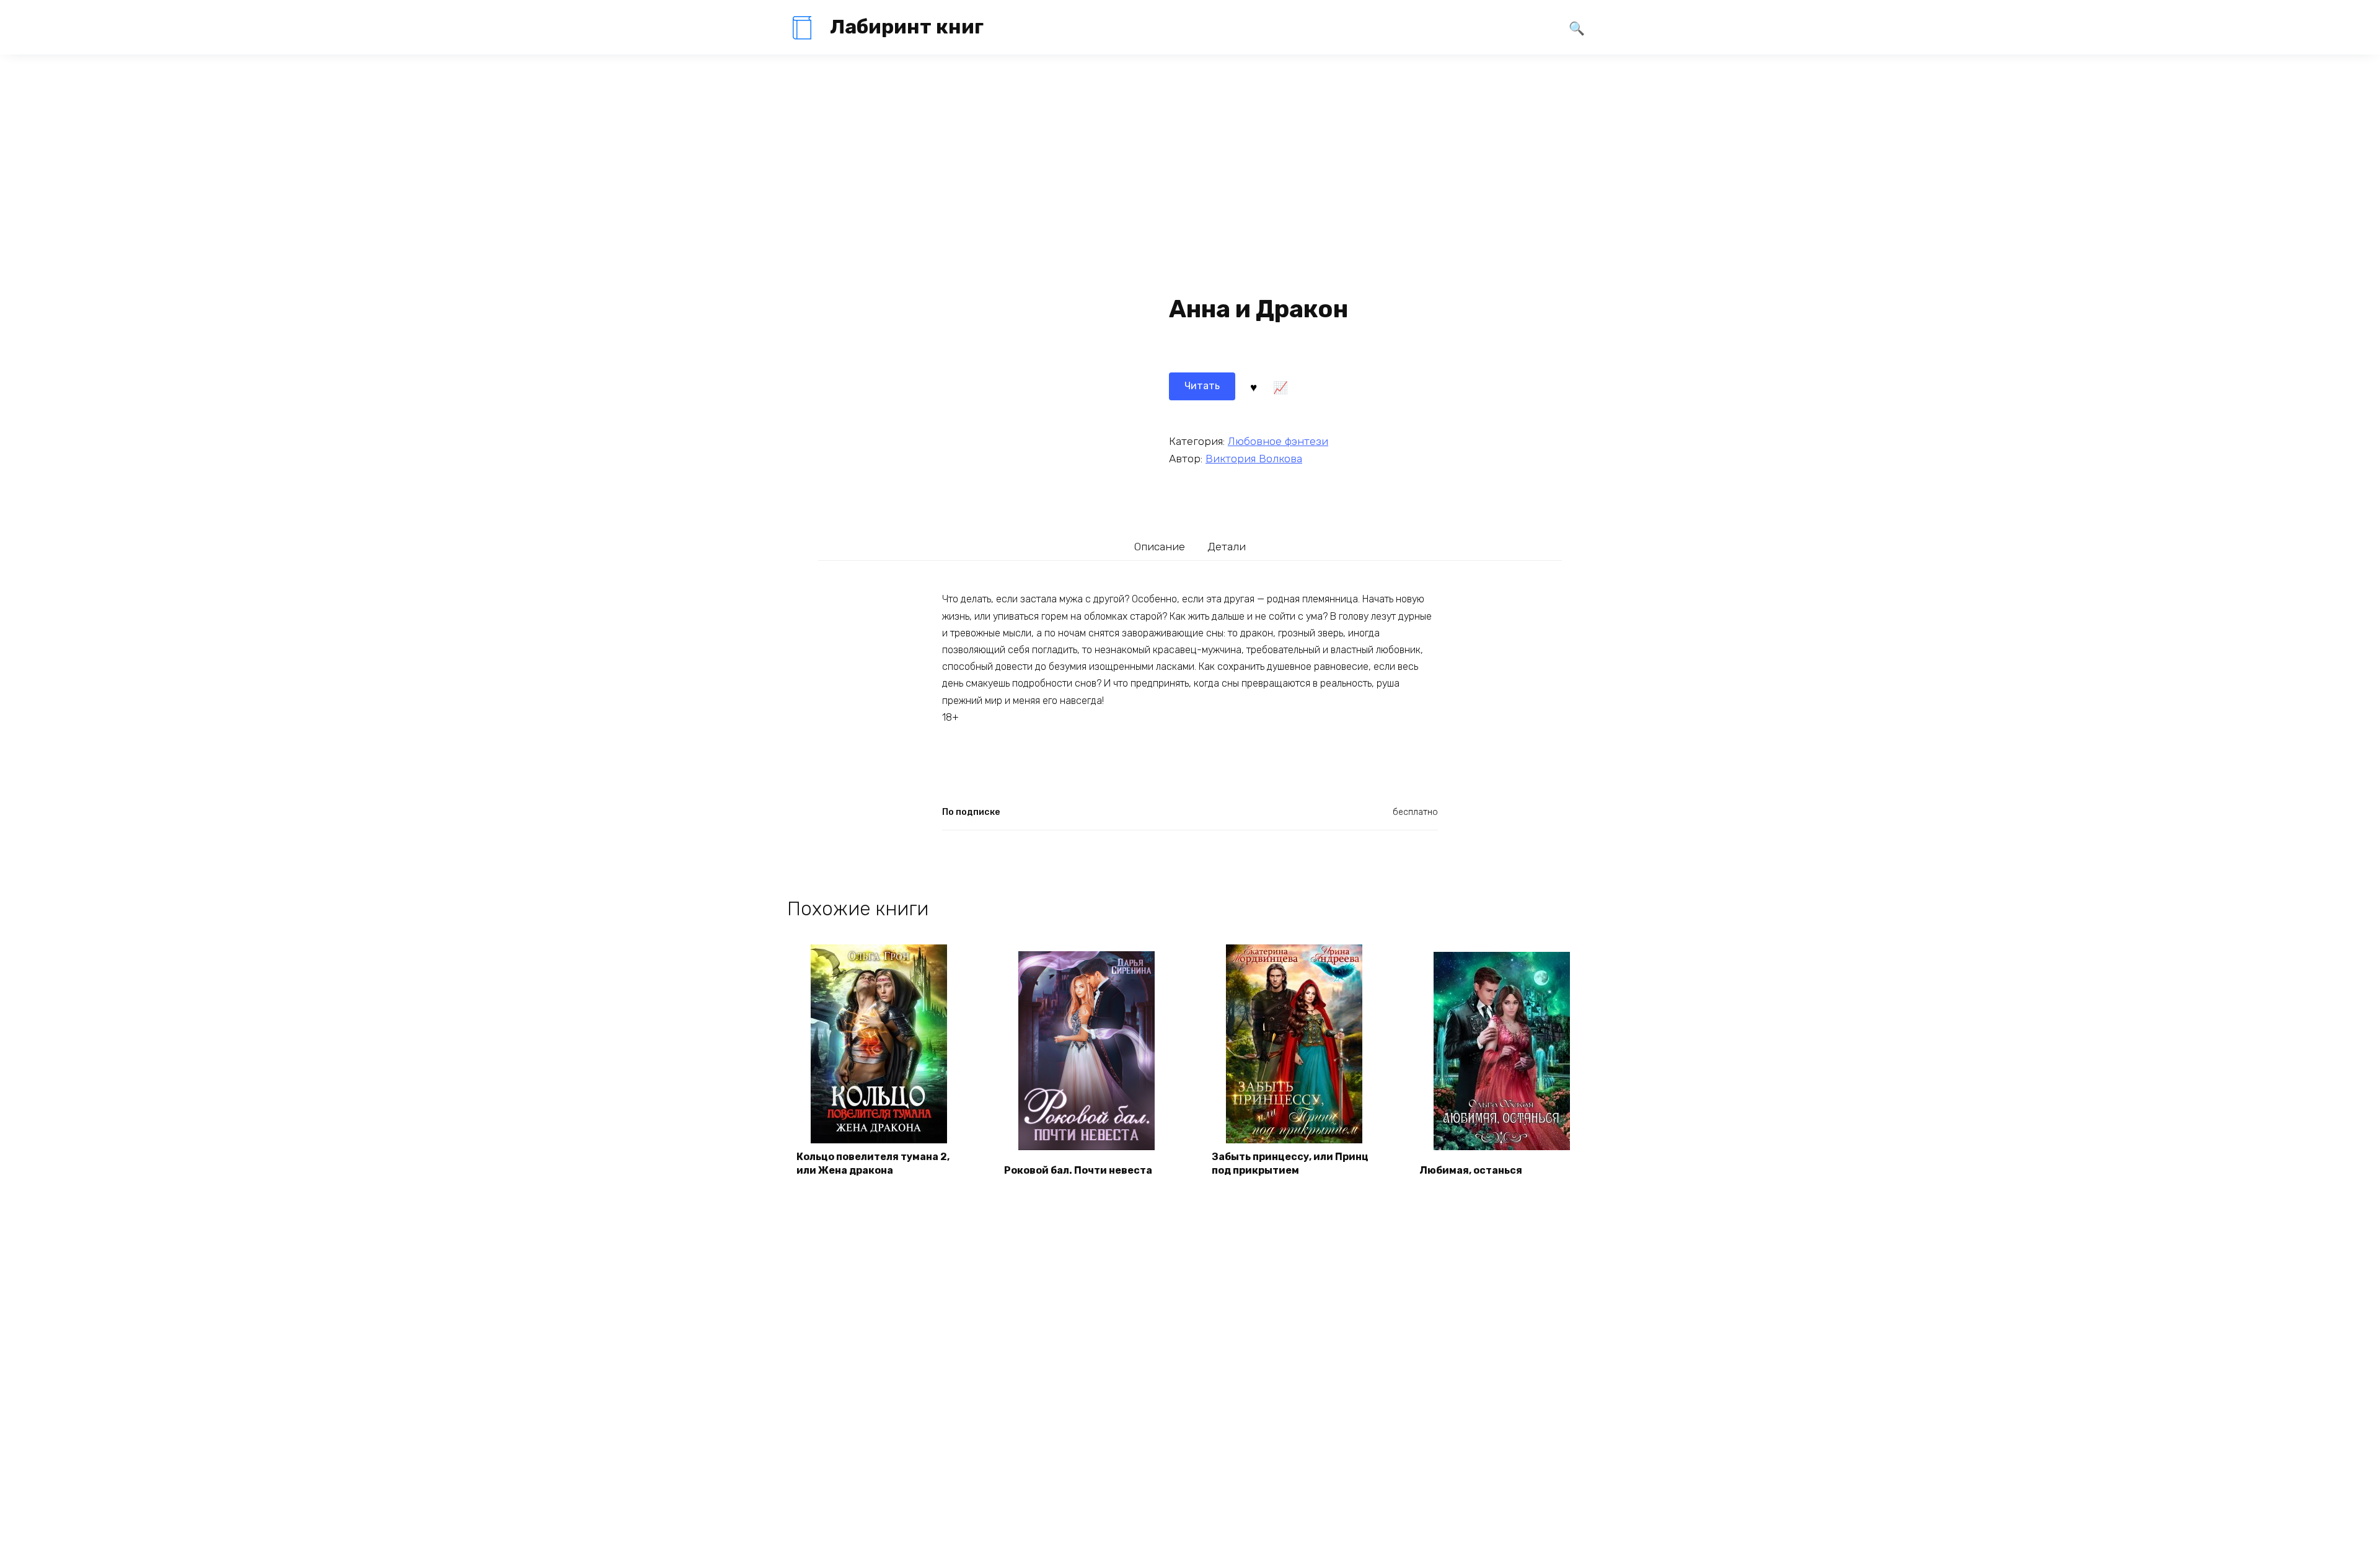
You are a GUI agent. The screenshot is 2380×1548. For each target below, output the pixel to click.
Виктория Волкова (1254, 459)
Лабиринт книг (907, 27)
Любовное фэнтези (1278, 441)
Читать (1202, 386)
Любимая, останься (1471, 1170)
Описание (1160, 547)
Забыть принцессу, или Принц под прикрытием (1290, 1163)
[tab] (1160, 546)
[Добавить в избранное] (1253, 386)
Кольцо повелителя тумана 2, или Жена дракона (873, 1163)
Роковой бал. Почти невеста (1078, 1170)
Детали (1227, 547)
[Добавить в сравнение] (1280, 386)
